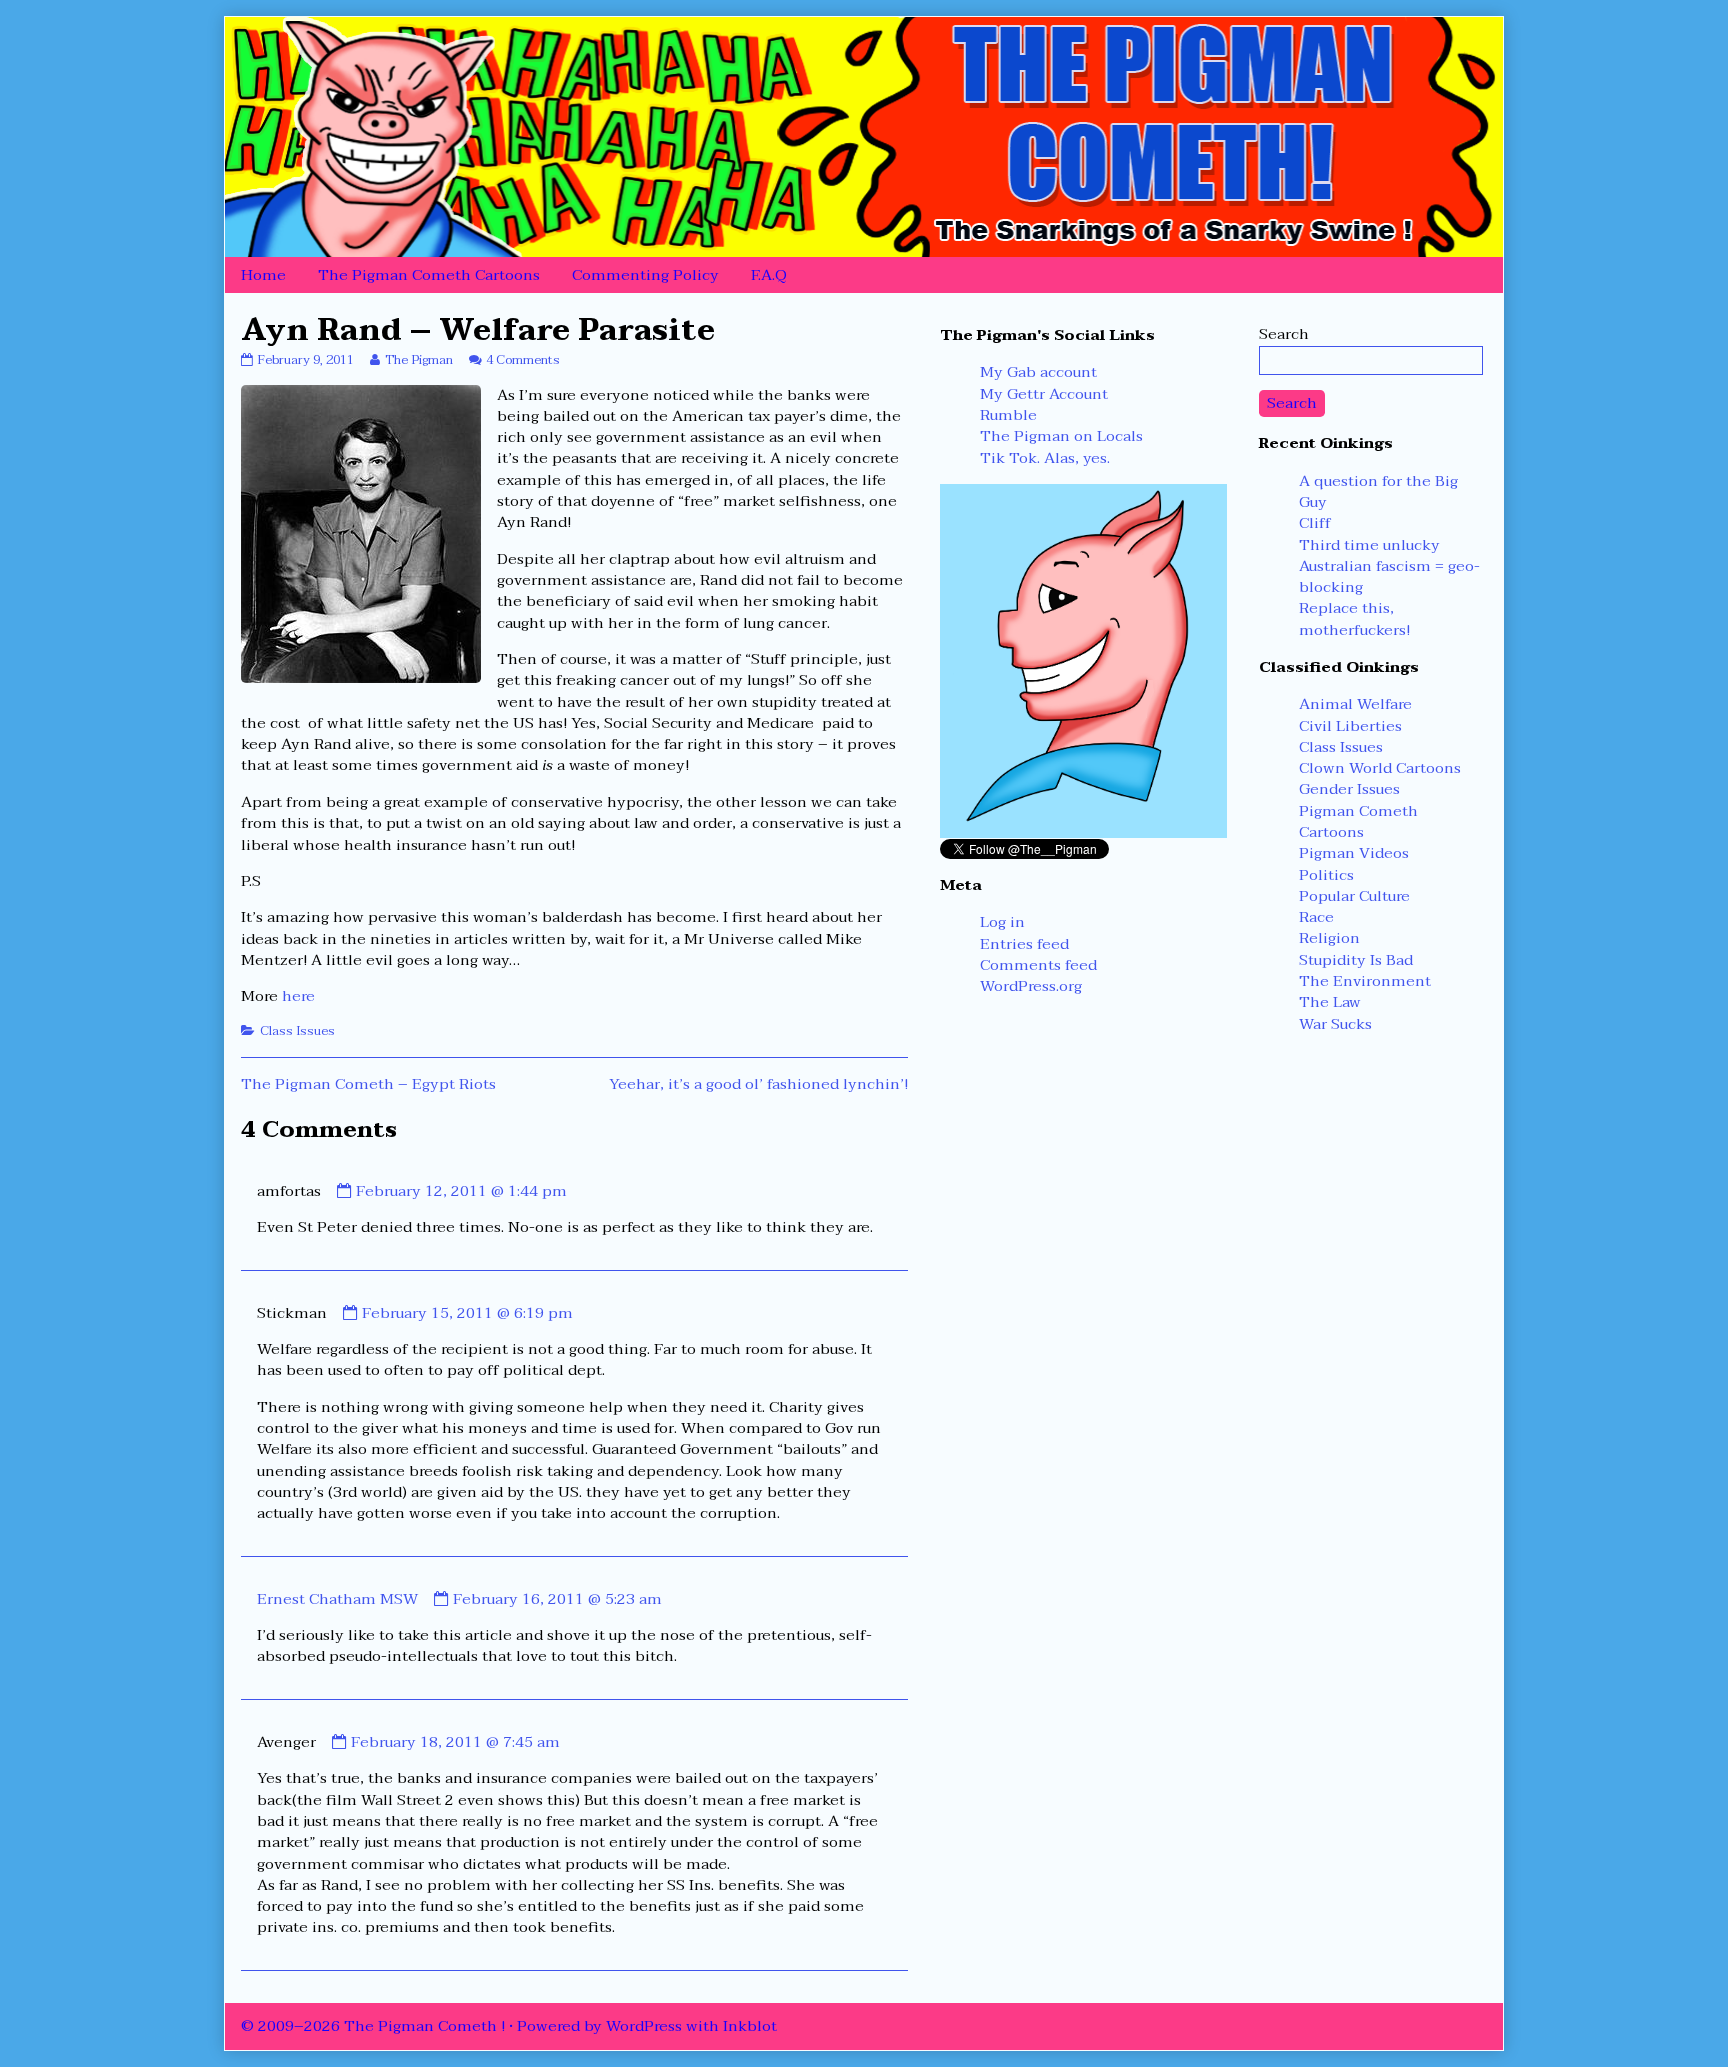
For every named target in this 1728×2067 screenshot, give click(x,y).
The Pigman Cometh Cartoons (429, 275)
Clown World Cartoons (1380, 768)
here (298, 996)
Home (263, 275)
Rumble (1008, 415)
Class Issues (297, 1031)
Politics (1326, 875)
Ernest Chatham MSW (337, 1599)
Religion (1329, 938)
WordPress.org (1031, 986)
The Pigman (418, 360)
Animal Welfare (1355, 704)
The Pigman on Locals (1061, 436)
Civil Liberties (1350, 726)
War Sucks (1335, 1024)
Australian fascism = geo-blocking (1389, 576)
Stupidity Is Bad (1356, 960)
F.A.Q (769, 275)
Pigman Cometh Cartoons (1358, 821)
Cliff (1315, 523)
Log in (1002, 922)
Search (1284, 334)
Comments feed (1038, 965)
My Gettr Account (1044, 394)
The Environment (1365, 981)
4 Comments (523, 360)
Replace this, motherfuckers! (1354, 618)
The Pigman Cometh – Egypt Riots (368, 1084)
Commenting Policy (645, 275)
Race (1316, 917)
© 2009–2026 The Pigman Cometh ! (373, 2026)
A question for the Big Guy (1378, 491)
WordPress (644, 2026)
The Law (1330, 1002)
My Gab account (1038, 372)
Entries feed (1024, 944)
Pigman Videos (1354, 853)
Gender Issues (1349, 789)
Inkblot (750, 2026)
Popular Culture (1354, 896)
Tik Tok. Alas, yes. (1045, 458)
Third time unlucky (1369, 545)
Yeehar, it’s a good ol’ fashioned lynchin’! (758, 1084)
